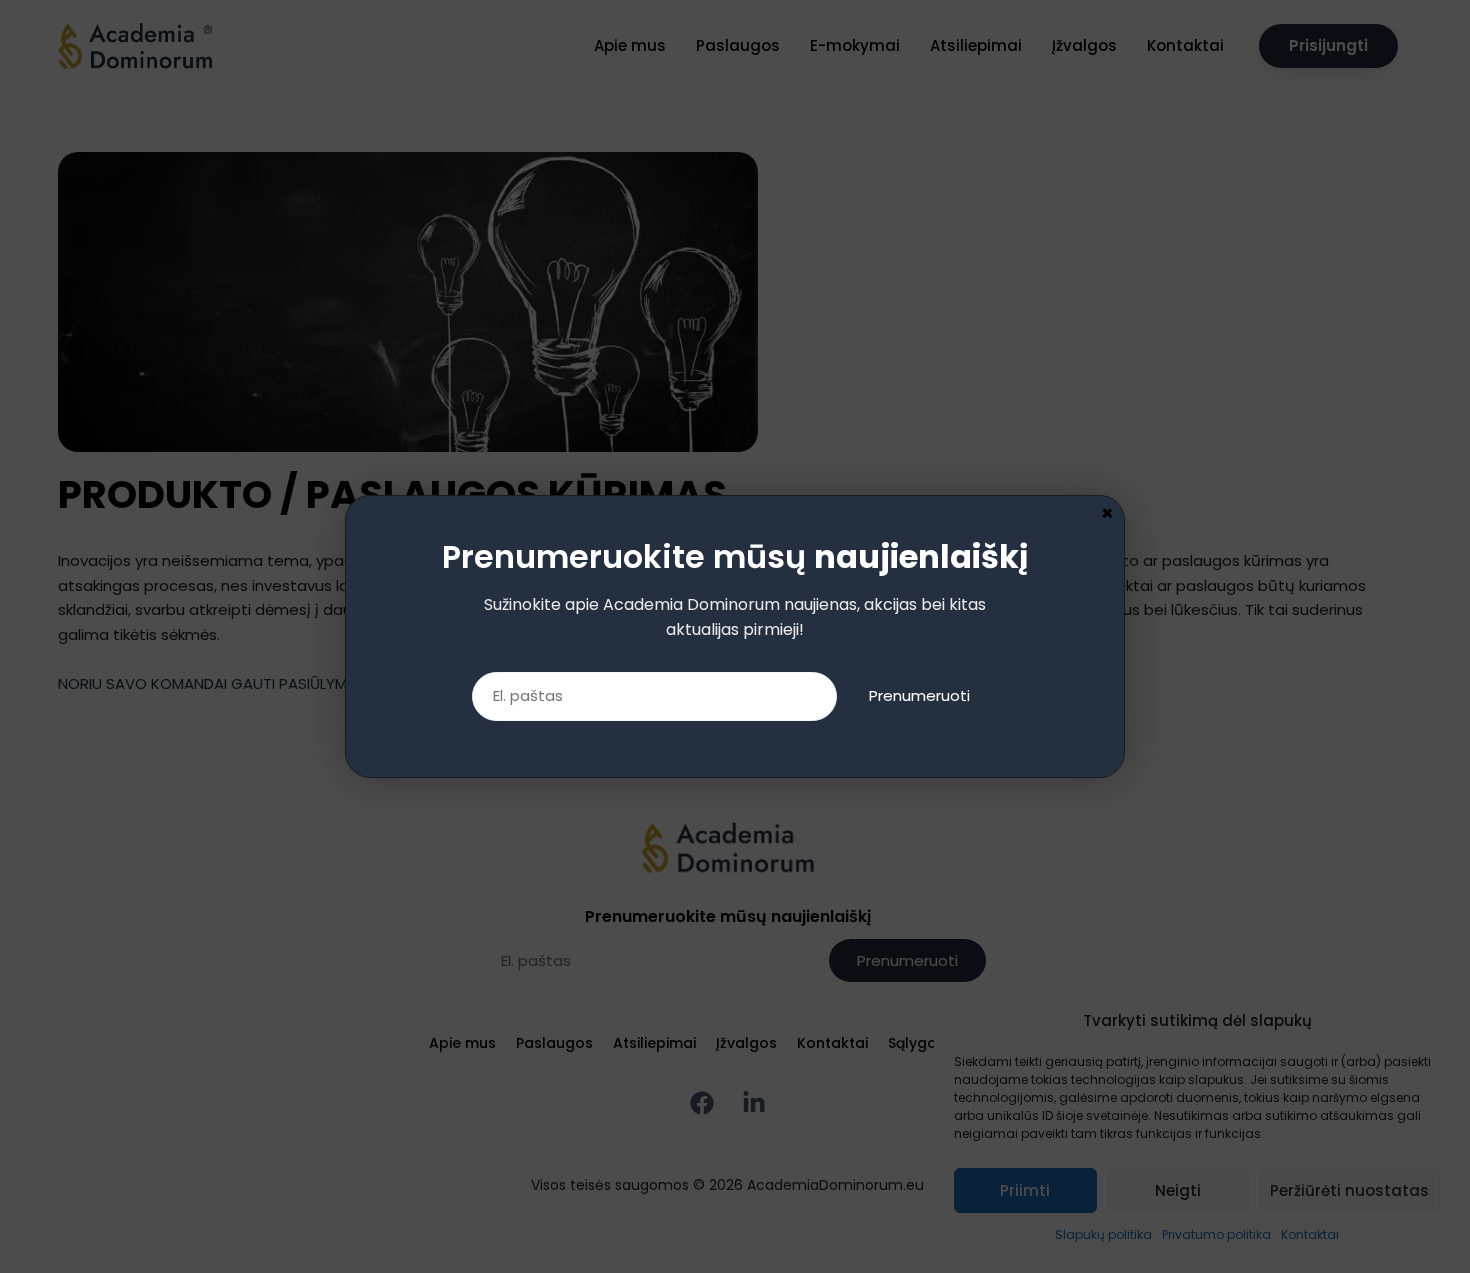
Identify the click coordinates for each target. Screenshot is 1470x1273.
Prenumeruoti (919, 695)
